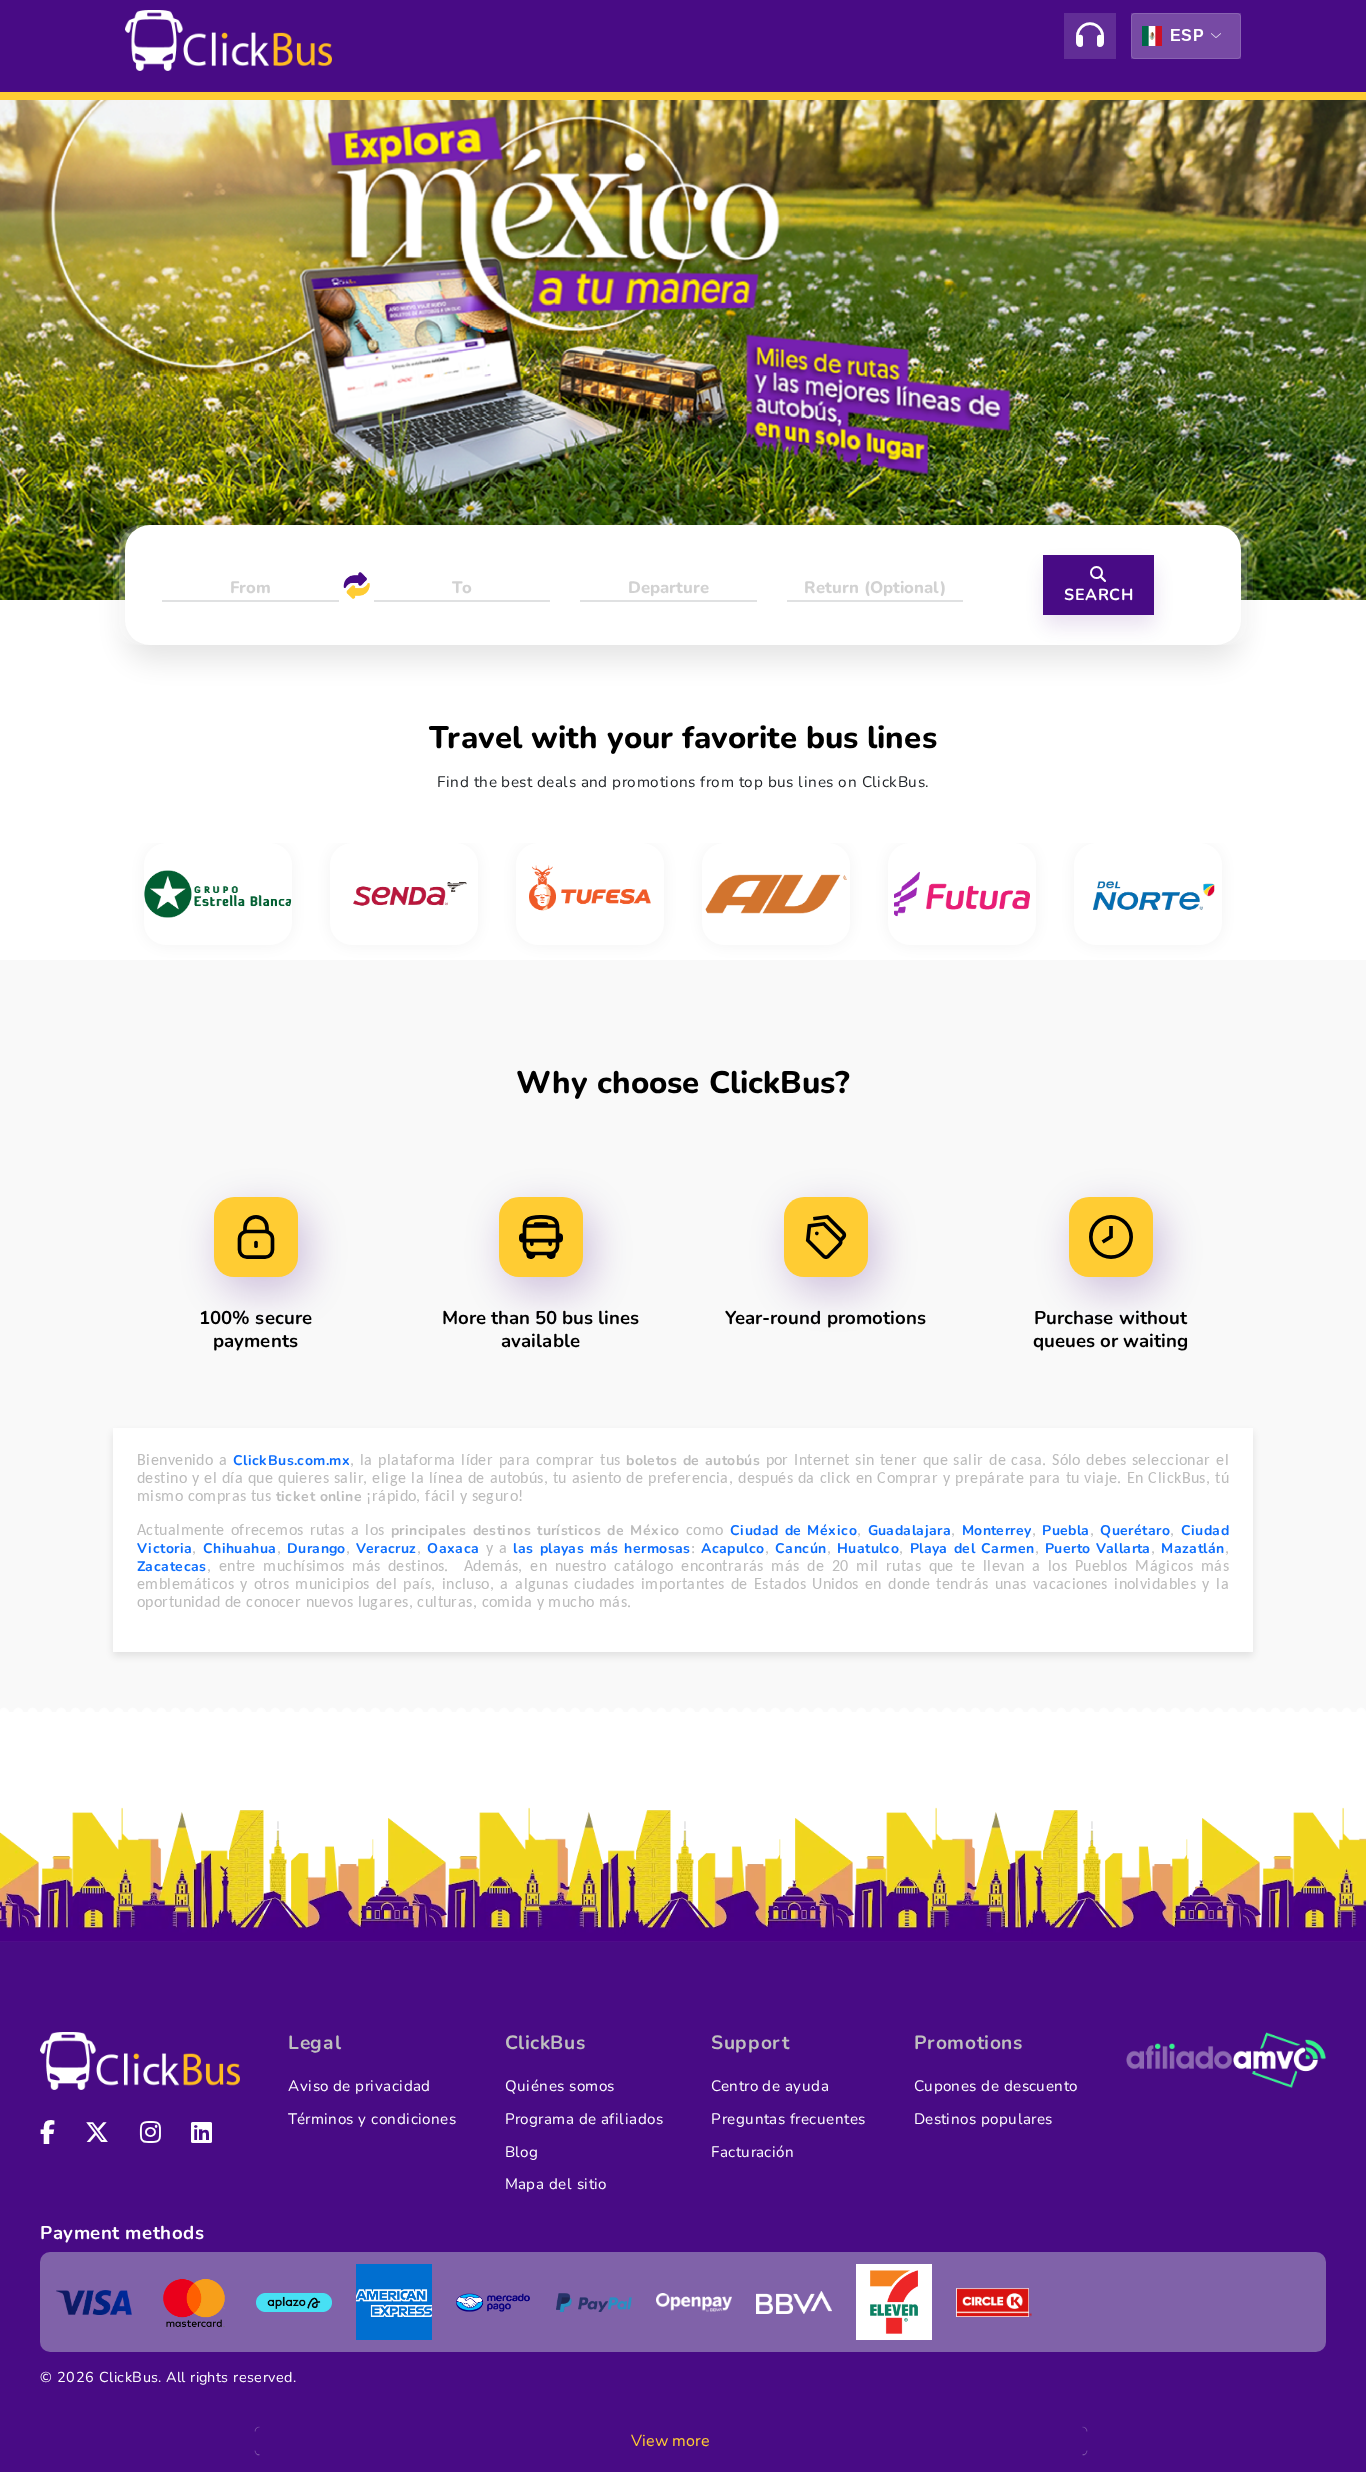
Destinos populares (983, 2119)
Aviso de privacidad (359, 2086)
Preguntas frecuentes (788, 2119)
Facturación (752, 2152)
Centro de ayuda (770, 2086)
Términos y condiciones (372, 2119)
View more (670, 2441)
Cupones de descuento (996, 2086)
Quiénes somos (560, 2086)
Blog (522, 2152)
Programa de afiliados (584, 2119)
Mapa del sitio (556, 2184)
